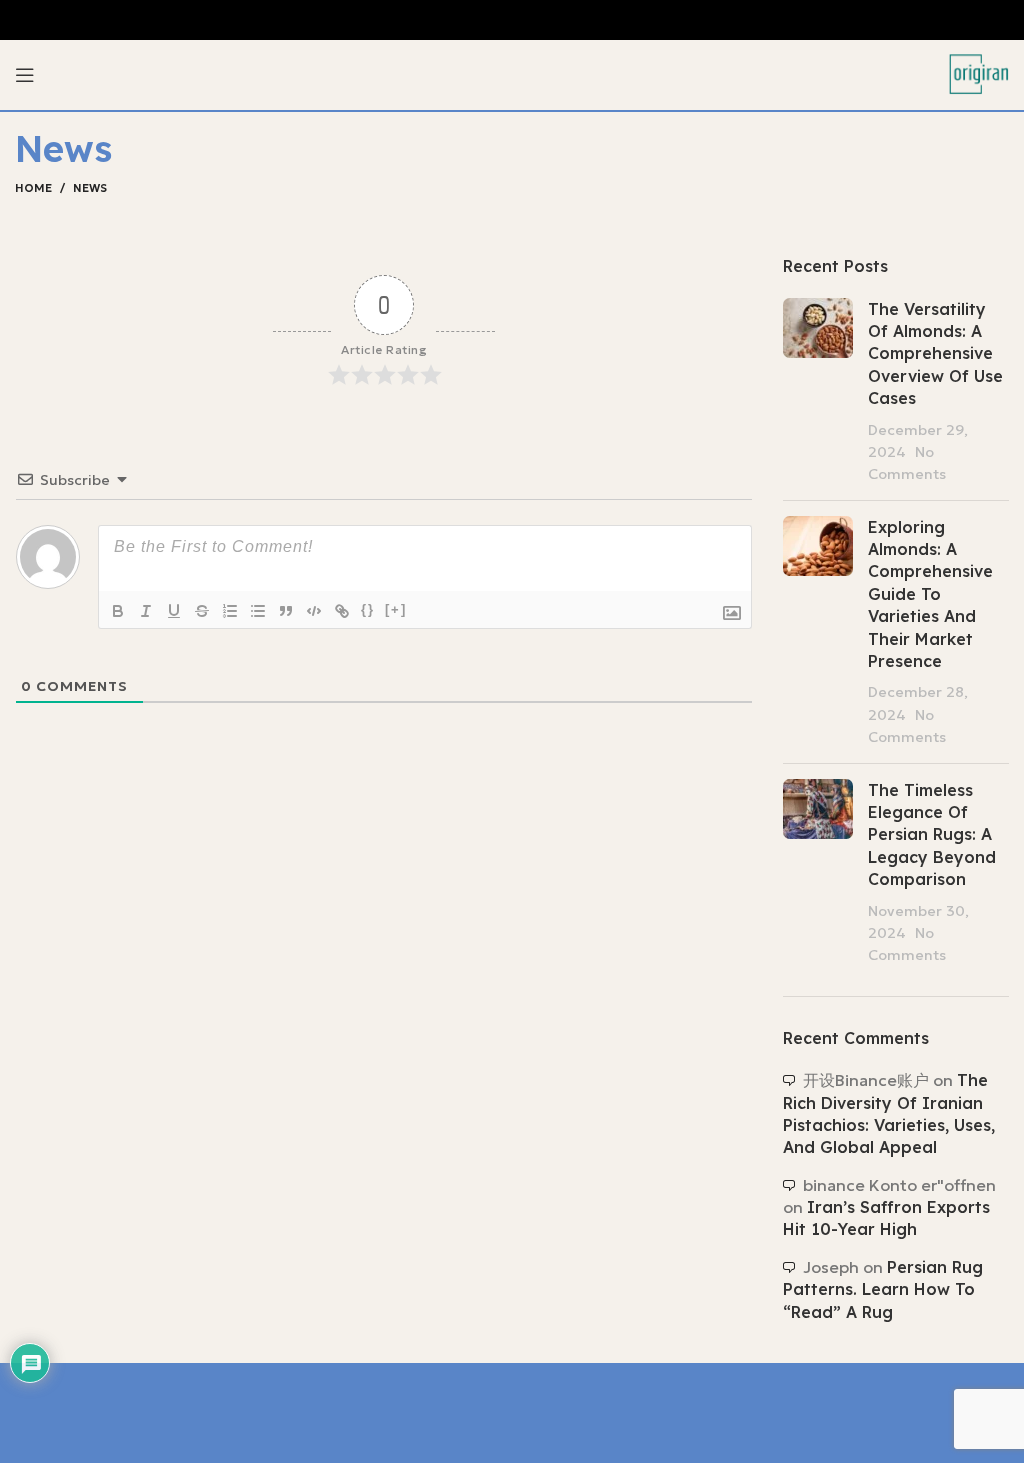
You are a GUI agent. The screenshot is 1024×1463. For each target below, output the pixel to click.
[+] (396, 609)
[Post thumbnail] (818, 391)
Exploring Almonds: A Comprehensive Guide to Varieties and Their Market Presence (930, 594)
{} (368, 609)
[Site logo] (979, 73)
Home (33, 188)
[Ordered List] (230, 611)
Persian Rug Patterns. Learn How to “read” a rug (883, 1289)
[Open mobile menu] (25, 75)
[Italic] (146, 611)
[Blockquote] (286, 611)
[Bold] (118, 611)
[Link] (342, 611)
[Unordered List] (258, 611)
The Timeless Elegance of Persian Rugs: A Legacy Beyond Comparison (932, 835)
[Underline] (174, 611)
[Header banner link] (512, 20)
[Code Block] (314, 611)
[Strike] (202, 611)
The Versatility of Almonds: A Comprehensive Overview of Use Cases (935, 354)
